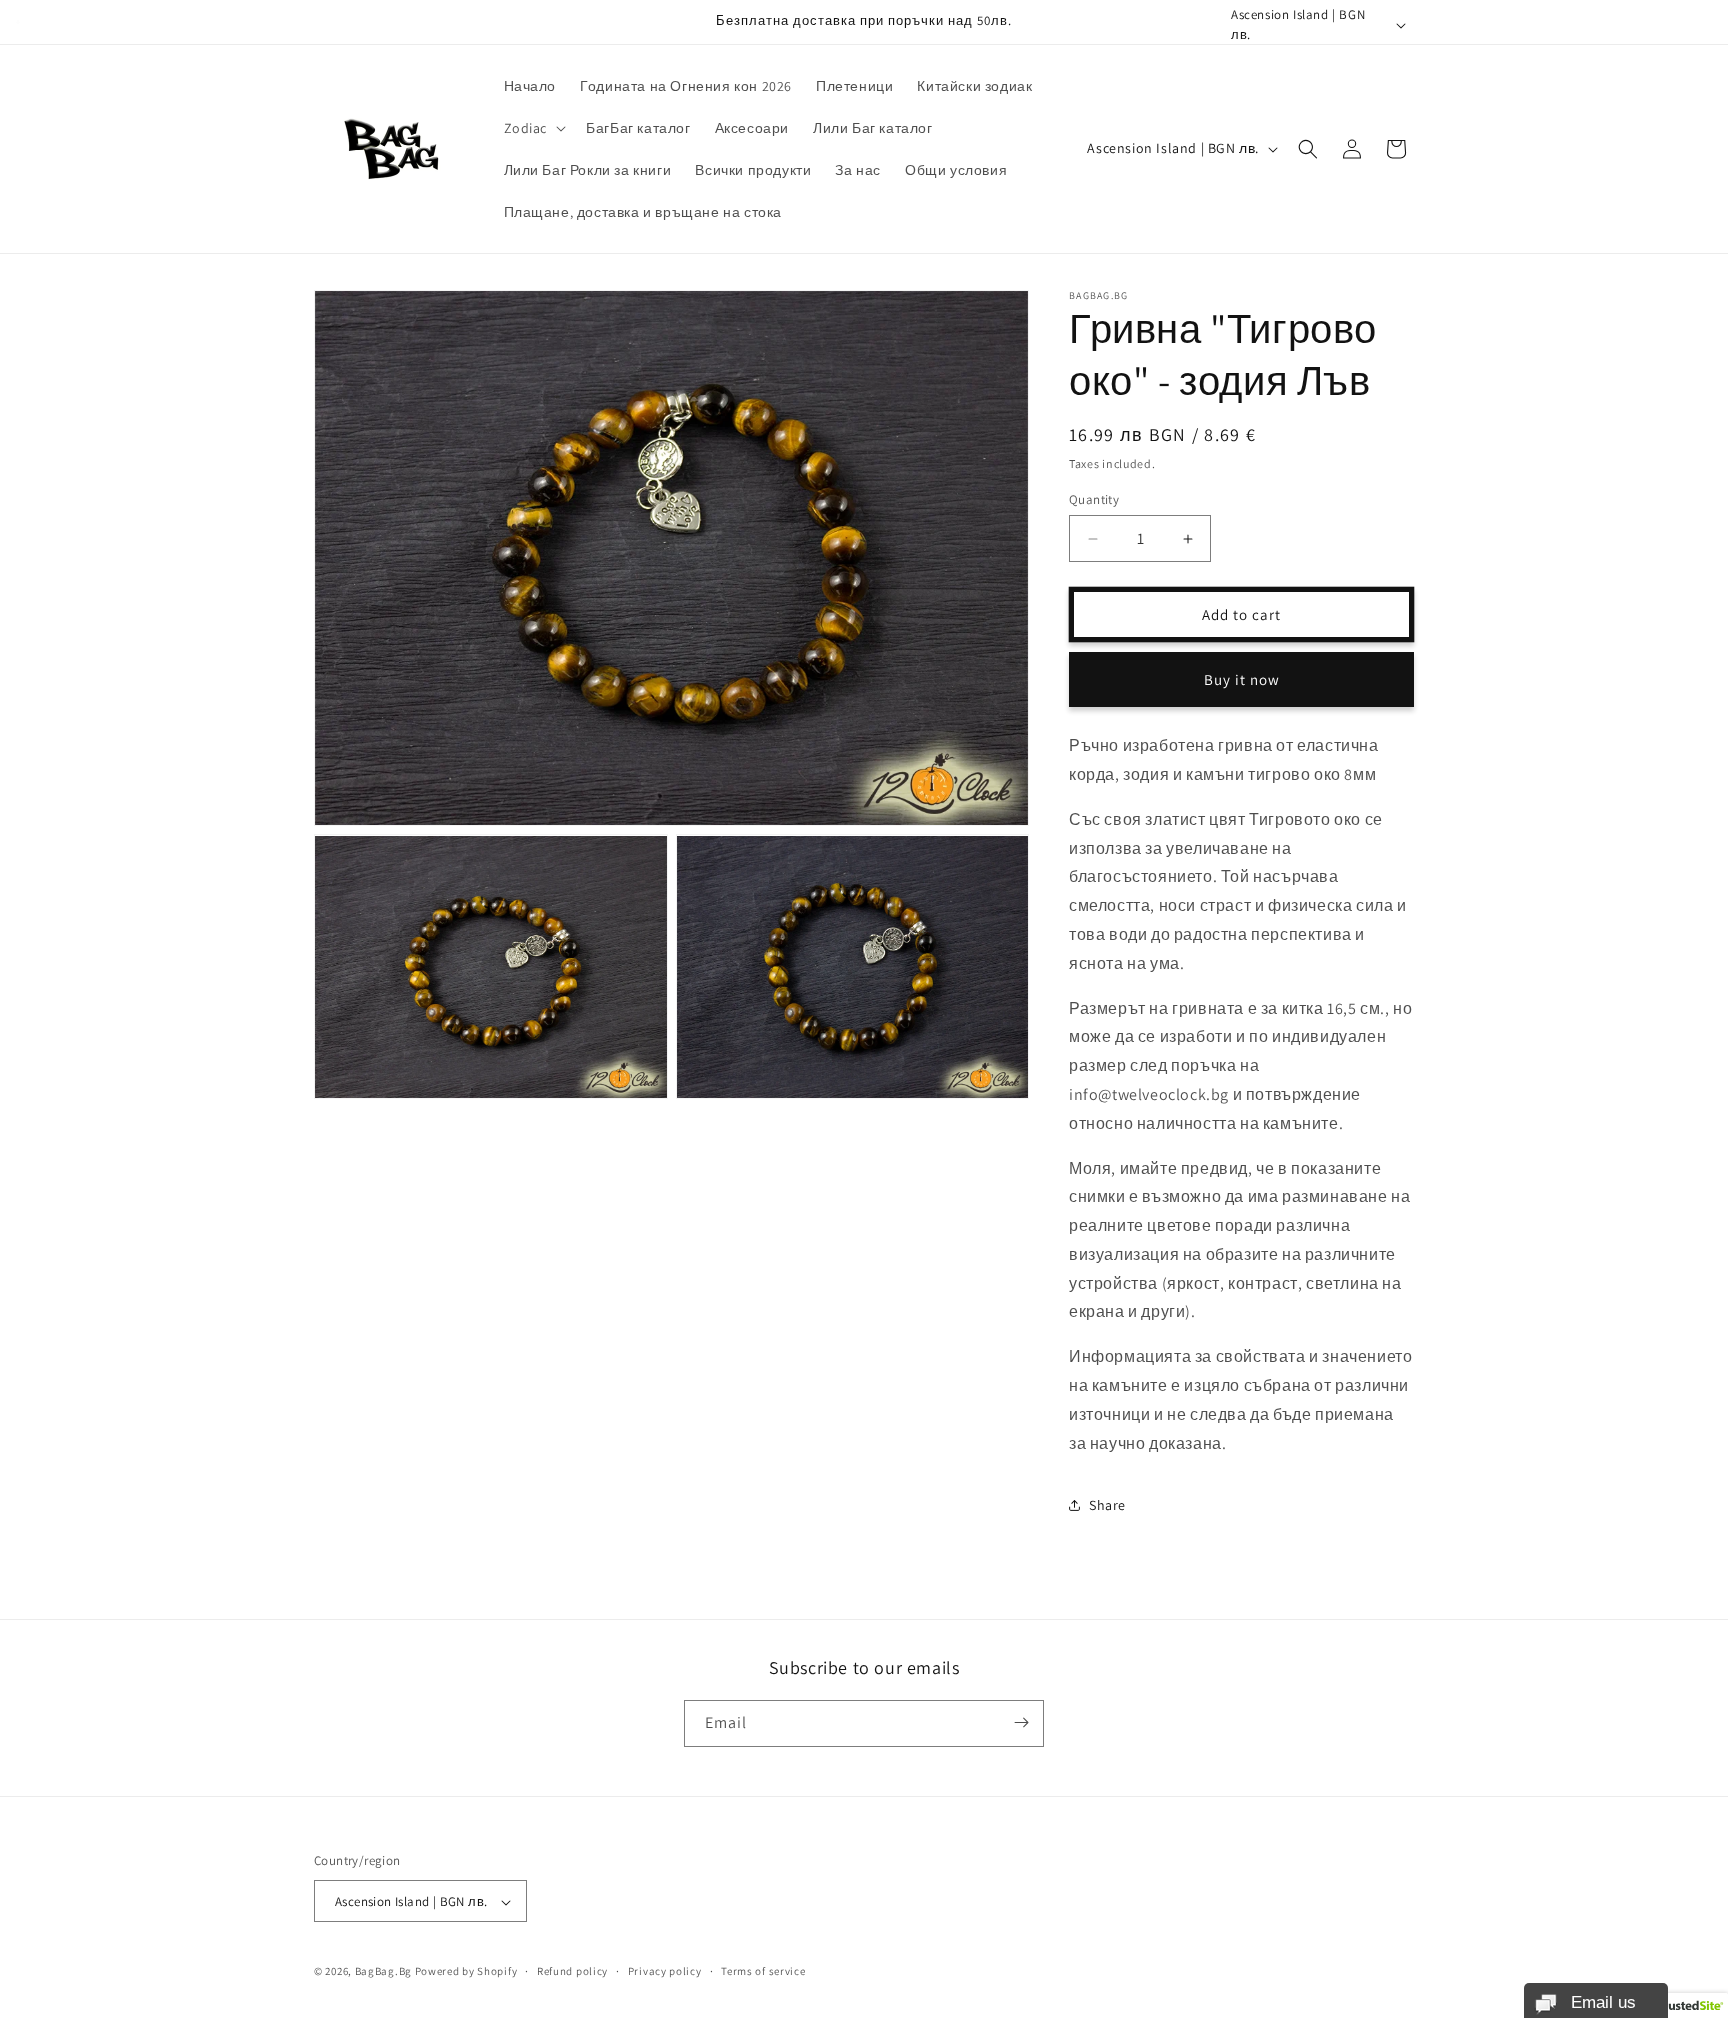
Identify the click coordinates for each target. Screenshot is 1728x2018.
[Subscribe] (1021, 1722)
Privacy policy (665, 1971)
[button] (533, 128)
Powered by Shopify (466, 1972)
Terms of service (763, 1971)
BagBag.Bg (383, 1972)
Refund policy (572, 1971)
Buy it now (1242, 679)
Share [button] (1107, 1505)
